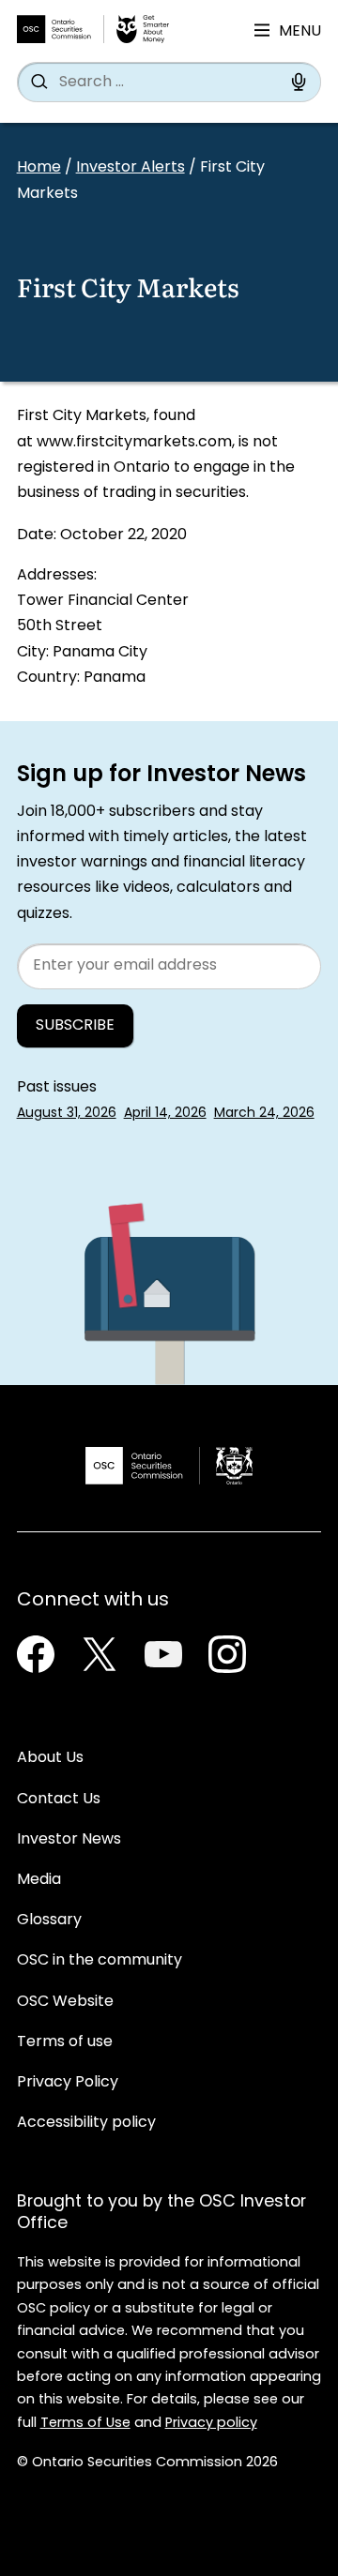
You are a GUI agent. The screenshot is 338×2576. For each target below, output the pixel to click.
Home (39, 168)
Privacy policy (211, 2424)
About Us (50, 1758)
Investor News (69, 1840)
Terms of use (65, 2042)
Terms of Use (85, 2424)
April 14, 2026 (165, 1114)
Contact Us (59, 1800)
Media (39, 1880)
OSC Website (65, 2002)
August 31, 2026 (67, 1114)
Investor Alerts (131, 168)
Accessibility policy (86, 2123)
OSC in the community (100, 1961)
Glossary (49, 1921)
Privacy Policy (68, 2083)
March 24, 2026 (264, 1114)
